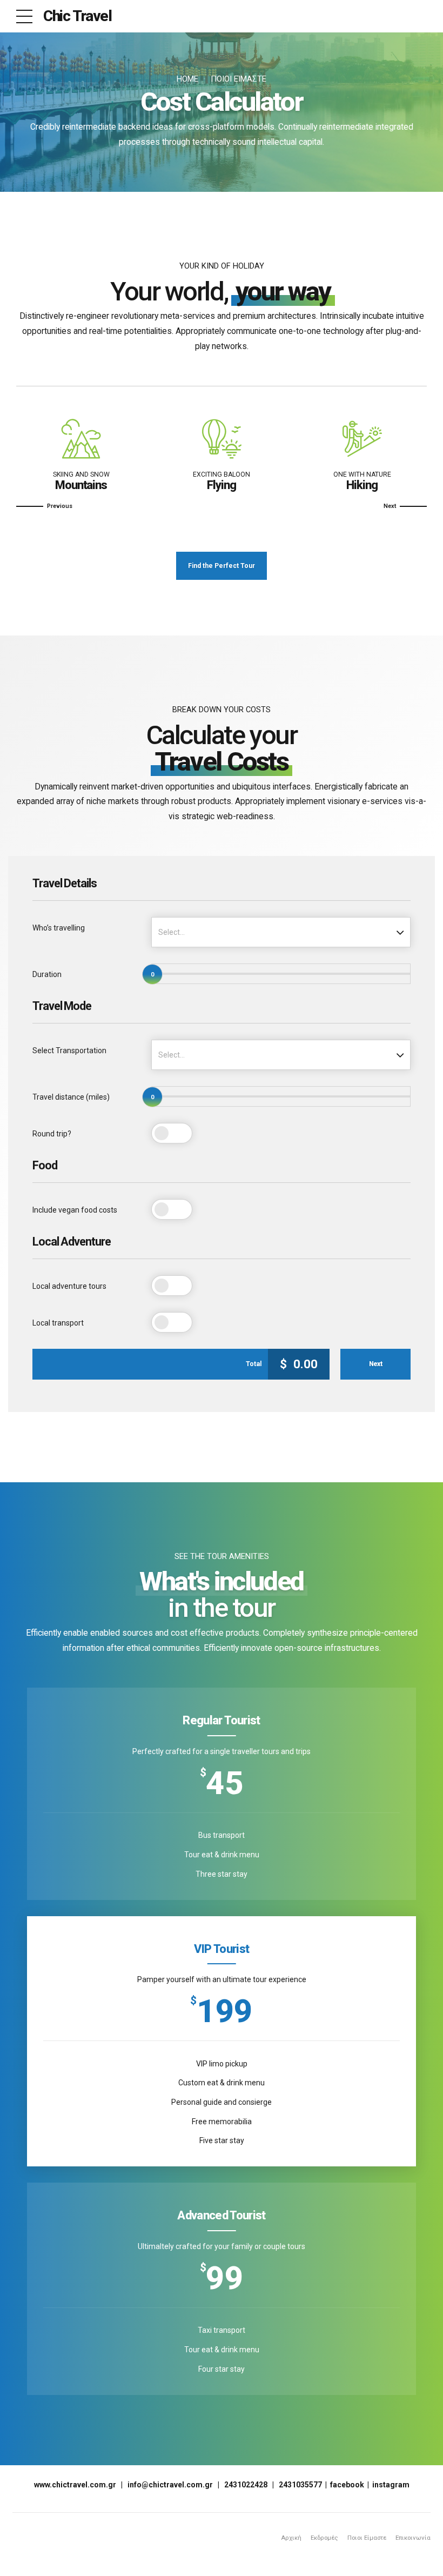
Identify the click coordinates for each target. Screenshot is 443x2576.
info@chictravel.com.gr (170, 2485)
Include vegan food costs (75, 1210)
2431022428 (246, 2485)
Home (187, 79)
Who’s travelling (59, 928)
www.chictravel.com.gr (75, 2485)
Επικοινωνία (413, 2538)
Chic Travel (78, 16)
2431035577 (300, 2485)
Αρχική (291, 2538)
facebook (347, 2485)
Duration (47, 974)
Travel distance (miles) (71, 1097)
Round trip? (52, 1134)
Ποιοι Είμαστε (239, 79)
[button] (44, 506)
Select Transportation (69, 1051)
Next (376, 1364)
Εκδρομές (324, 2538)
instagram (391, 2485)
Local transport (58, 1323)
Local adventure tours (69, 1286)
